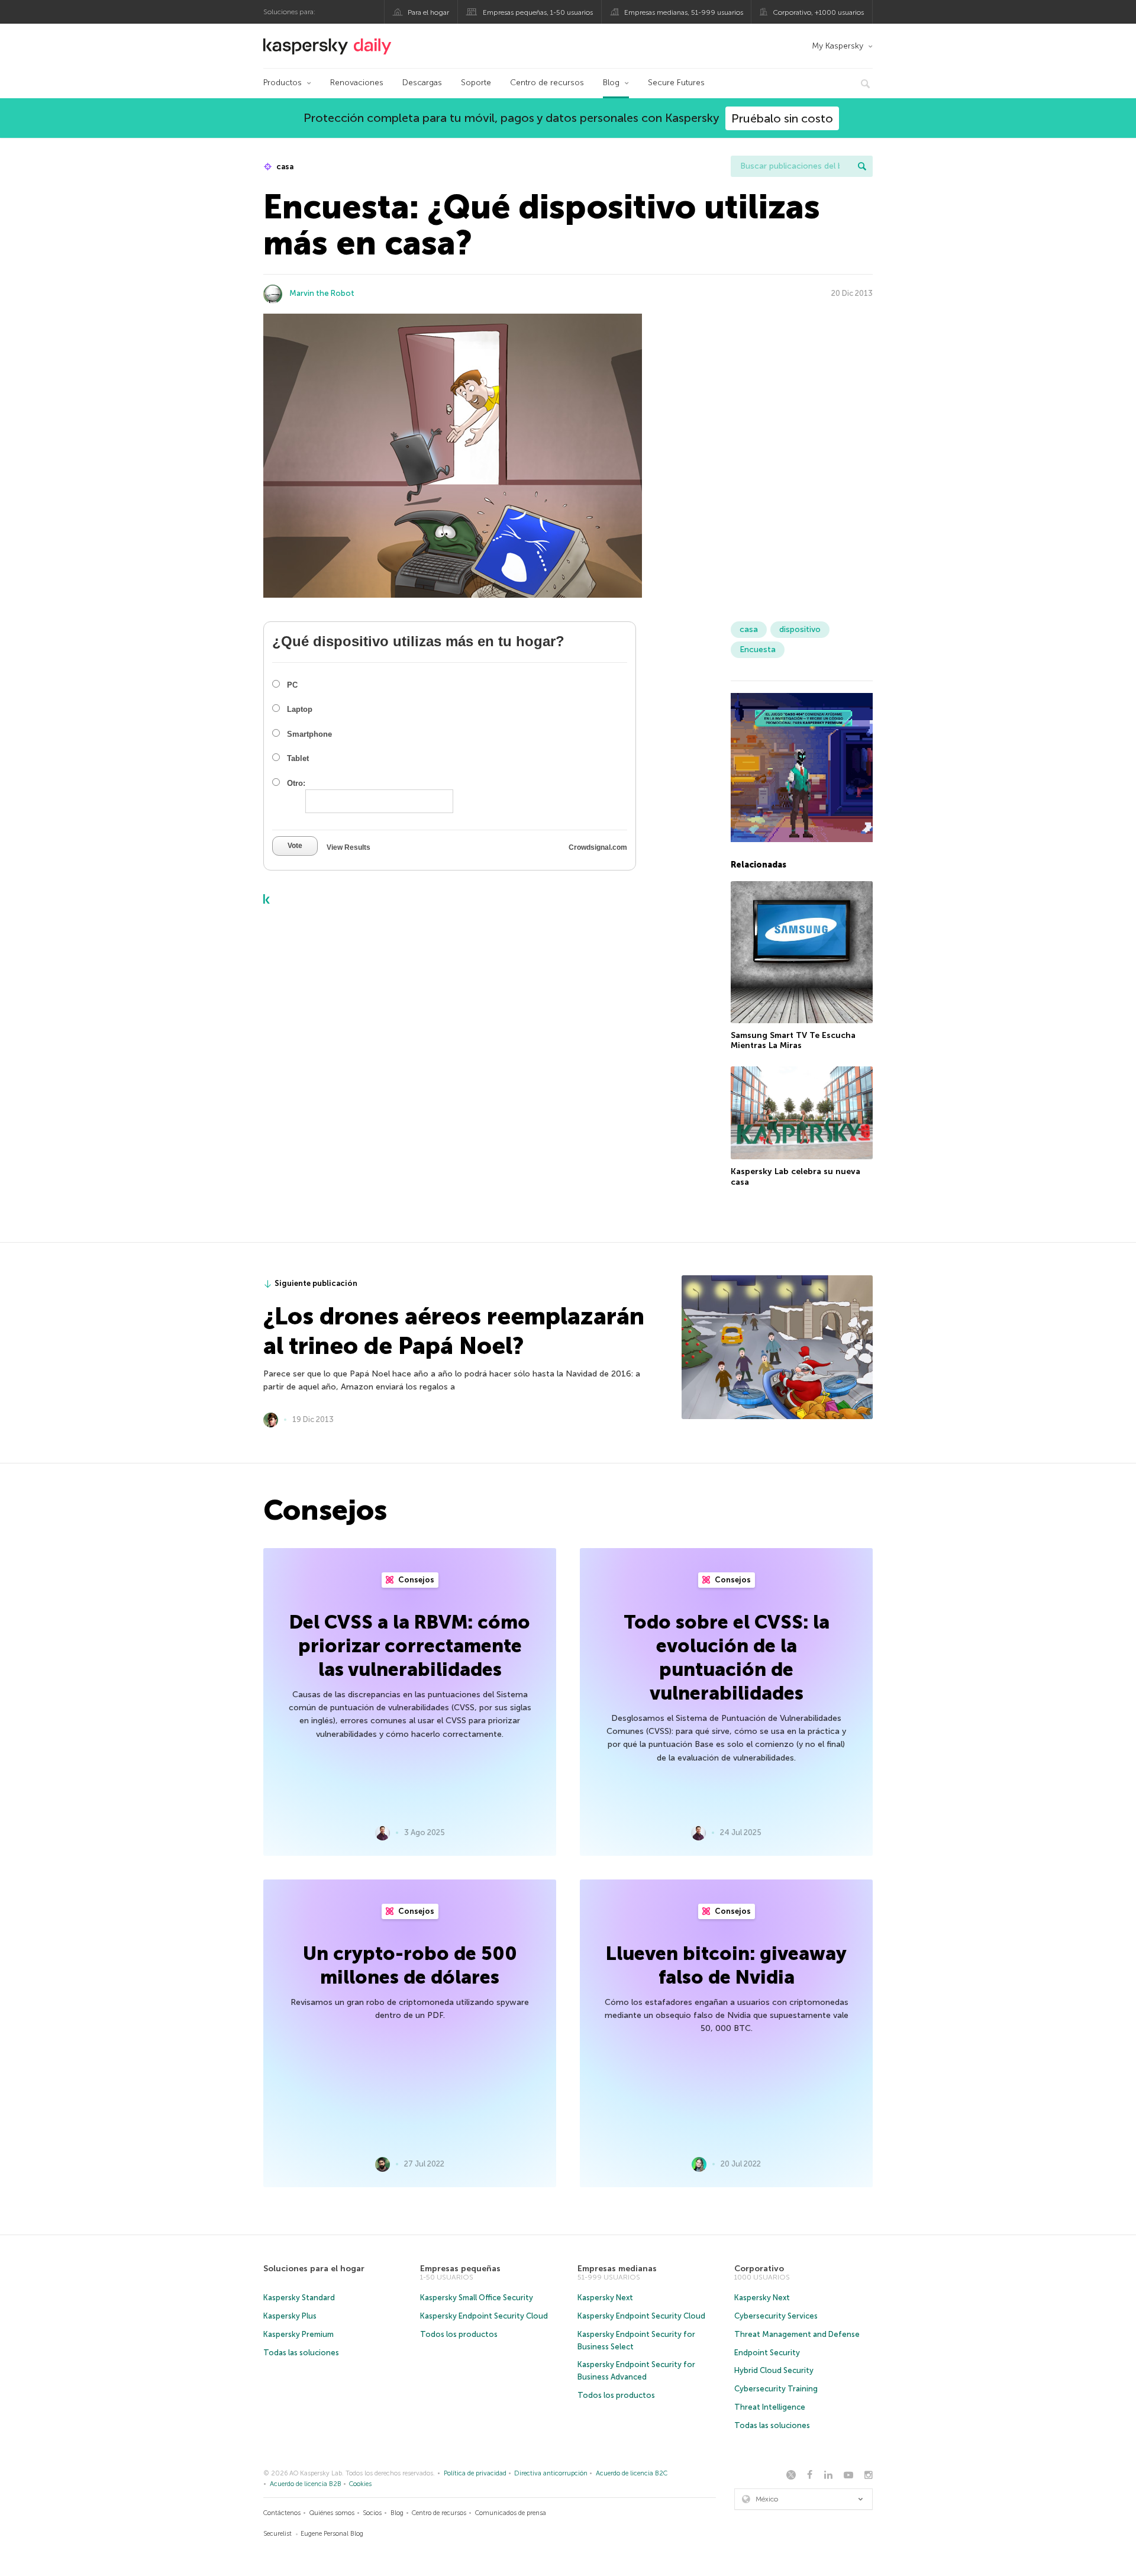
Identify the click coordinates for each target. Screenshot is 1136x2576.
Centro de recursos (547, 83)
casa (284, 167)
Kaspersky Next (605, 2298)
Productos (283, 83)
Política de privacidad (475, 2473)
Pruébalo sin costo (782, 118)
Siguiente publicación (316, 1283)
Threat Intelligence (770, 2407)
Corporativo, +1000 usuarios (818, 12)
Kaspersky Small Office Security (477, 2298)
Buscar (862, 166)
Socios (372, 2513)
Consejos (415, 1580)
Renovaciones (357, 83)
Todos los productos (459, 2334)
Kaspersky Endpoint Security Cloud (484, 2316)
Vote (295, 846)
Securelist (277, 2534)
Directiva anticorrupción (551, 2473)
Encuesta (758, 649)
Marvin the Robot (322, 293)
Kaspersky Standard (299, 2298)
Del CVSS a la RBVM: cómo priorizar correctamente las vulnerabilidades (410, 1646)
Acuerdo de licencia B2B (306, 2484)
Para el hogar (428, 12)
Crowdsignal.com (598, 847)
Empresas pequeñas (460, 2269)
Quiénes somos (332, 2513)
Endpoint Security (767, 2353)
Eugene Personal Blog (332, 2534)
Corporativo (759, 2269)
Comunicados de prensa (511, 2513)
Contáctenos (282, 2513)
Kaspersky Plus (290, 2316)
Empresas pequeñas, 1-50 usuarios (538, 12)
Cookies (360, 2484)
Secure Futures (676, 83)
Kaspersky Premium (298, 2334)
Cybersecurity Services (776, 2316)
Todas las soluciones (301, 2353)
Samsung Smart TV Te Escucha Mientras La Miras (793, 1041)
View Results (348, 847)
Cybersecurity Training (776, 2389)
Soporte (476, 83)
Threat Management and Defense (797, 2334)
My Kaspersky (838, 46)
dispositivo (800, 629)
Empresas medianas (617, 2269)
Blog (611, 83)
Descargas (422, 83)
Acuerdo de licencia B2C (632, 2473)
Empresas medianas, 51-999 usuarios (684, 12)
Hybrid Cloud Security (774, 2370)
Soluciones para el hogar (314, 2269)
